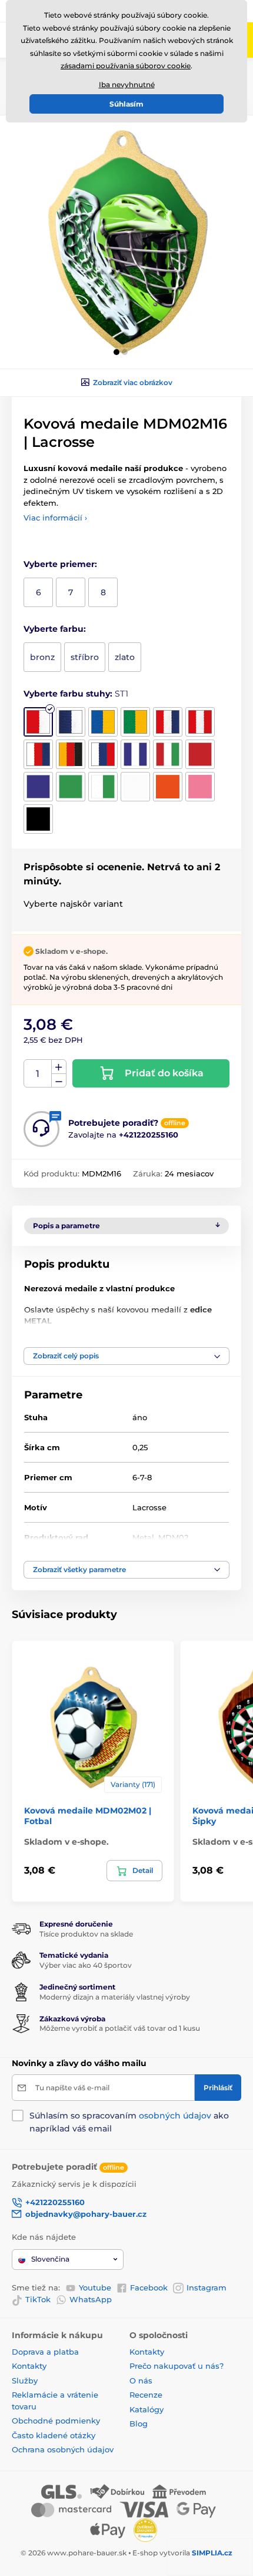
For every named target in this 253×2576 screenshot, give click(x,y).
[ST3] (103, 722)
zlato (125, 657)
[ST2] (71, 722)
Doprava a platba (45, 2352)
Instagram (207, 2287)
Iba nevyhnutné (127, 84)
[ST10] (135, 754)
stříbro (85, 657)
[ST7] (38, 754)
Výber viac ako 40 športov (86, 1965)
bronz (42, 657)
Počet (38, 1074)
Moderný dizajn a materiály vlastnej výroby (115, 1997)
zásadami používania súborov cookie (126, 66)
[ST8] (71, 754)
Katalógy (147, 2409)
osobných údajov (175, 2116)
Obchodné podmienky (56, 2421)
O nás (141, 2381)
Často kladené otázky (54, 2435)
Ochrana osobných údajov (63, 2449)
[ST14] (71, 787)
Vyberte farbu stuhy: (76, 694)
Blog (139, 2424)
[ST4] (135, 722)
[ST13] (38, 787)
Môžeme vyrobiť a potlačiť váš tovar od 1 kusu (120, 2028)
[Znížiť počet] (59, 1081)
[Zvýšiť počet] (59, 1067)
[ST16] (135, 787)
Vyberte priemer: (60, 564)
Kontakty (29, 2366)
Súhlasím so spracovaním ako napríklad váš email (129, 2122)
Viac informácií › (55, 518)
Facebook (149, 2287)
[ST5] (168, 722)
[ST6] (200, 722)
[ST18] (200, 787)
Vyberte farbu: (55, 629)
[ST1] (38, 722)
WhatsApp (91, 2299)
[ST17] (168, 787)
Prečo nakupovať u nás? (177, 2366)
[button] (116, 352)
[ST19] (38, 819)
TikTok (38, 2299)
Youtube (95, 2287)
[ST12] (200, 754)
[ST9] (103, 754)
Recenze (146, 2395)
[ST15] (103, 787)
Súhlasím (126, 104)
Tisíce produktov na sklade (86, 1934)
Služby (25, 2381)
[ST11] (168, 754)
